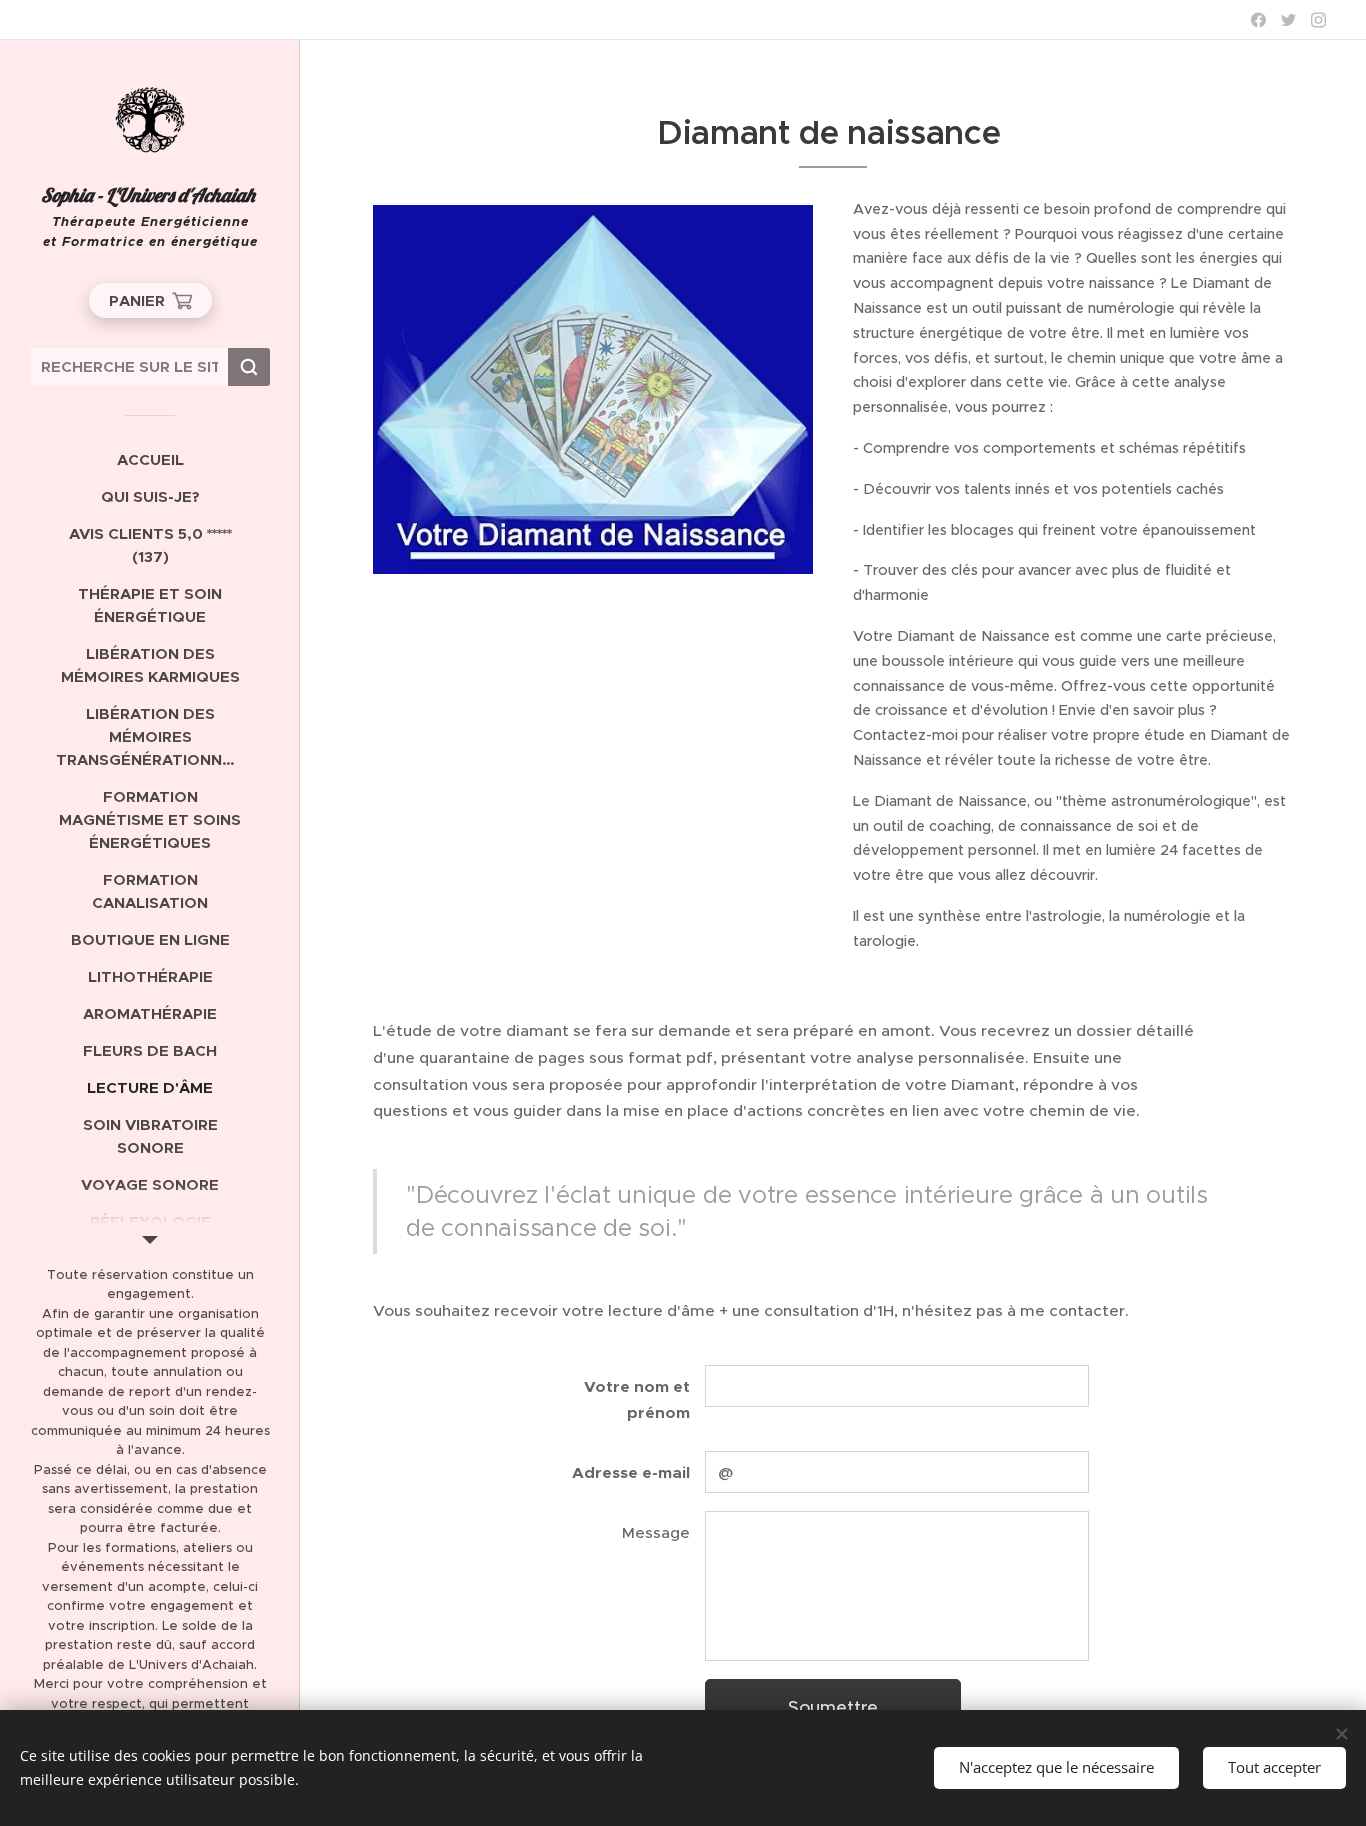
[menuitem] (150, 459)
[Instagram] (1318, 20)
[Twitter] (1288, 20)
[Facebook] (1258, 20)
